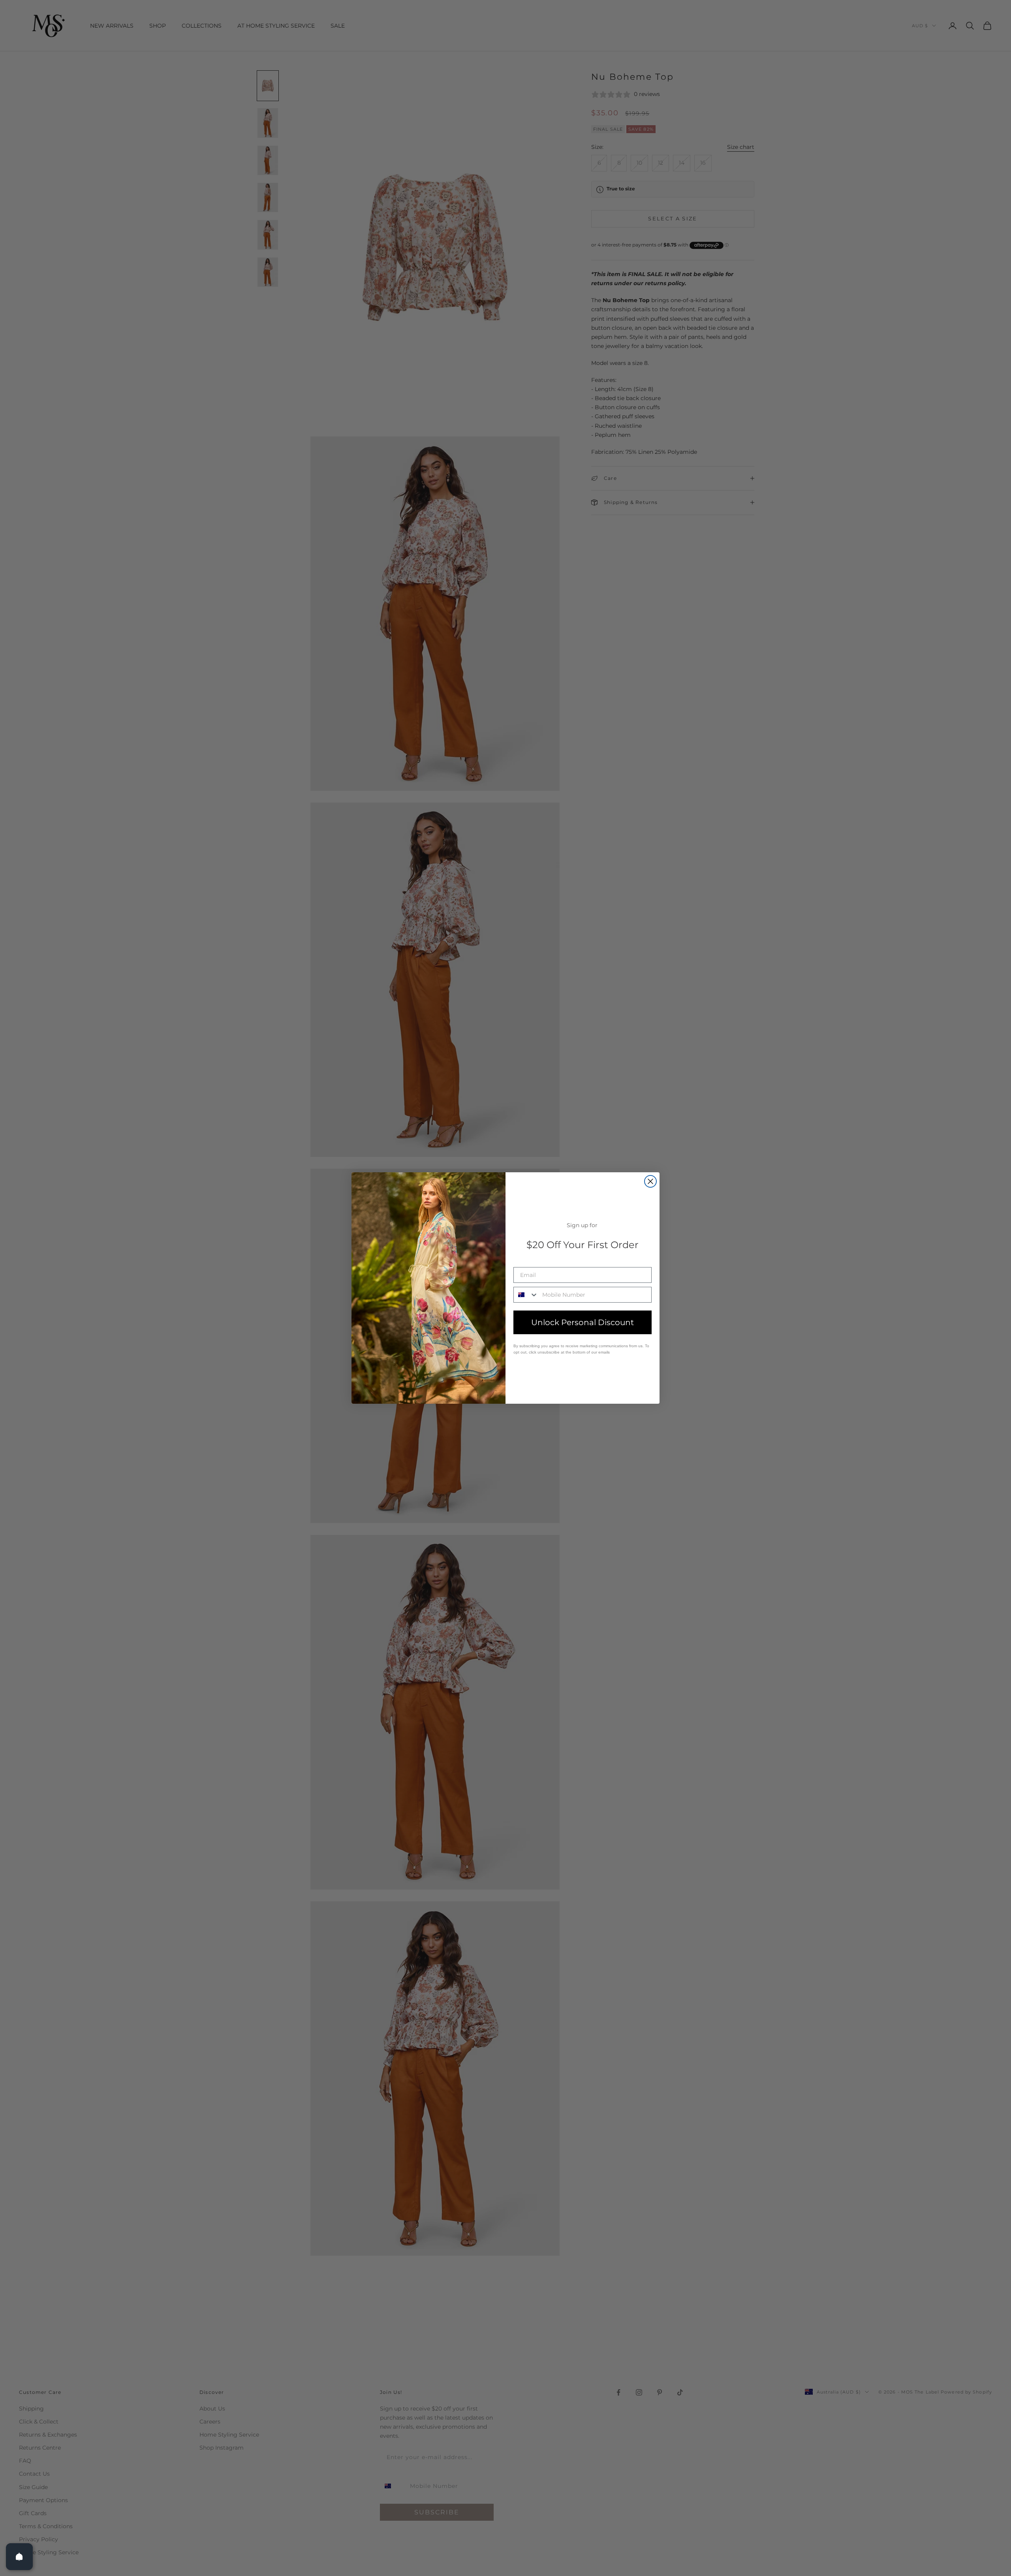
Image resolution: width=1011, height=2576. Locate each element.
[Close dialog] (650, 1181)
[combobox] (526, 1295)
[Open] (19, 2557)
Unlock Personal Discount (583, 1322)
